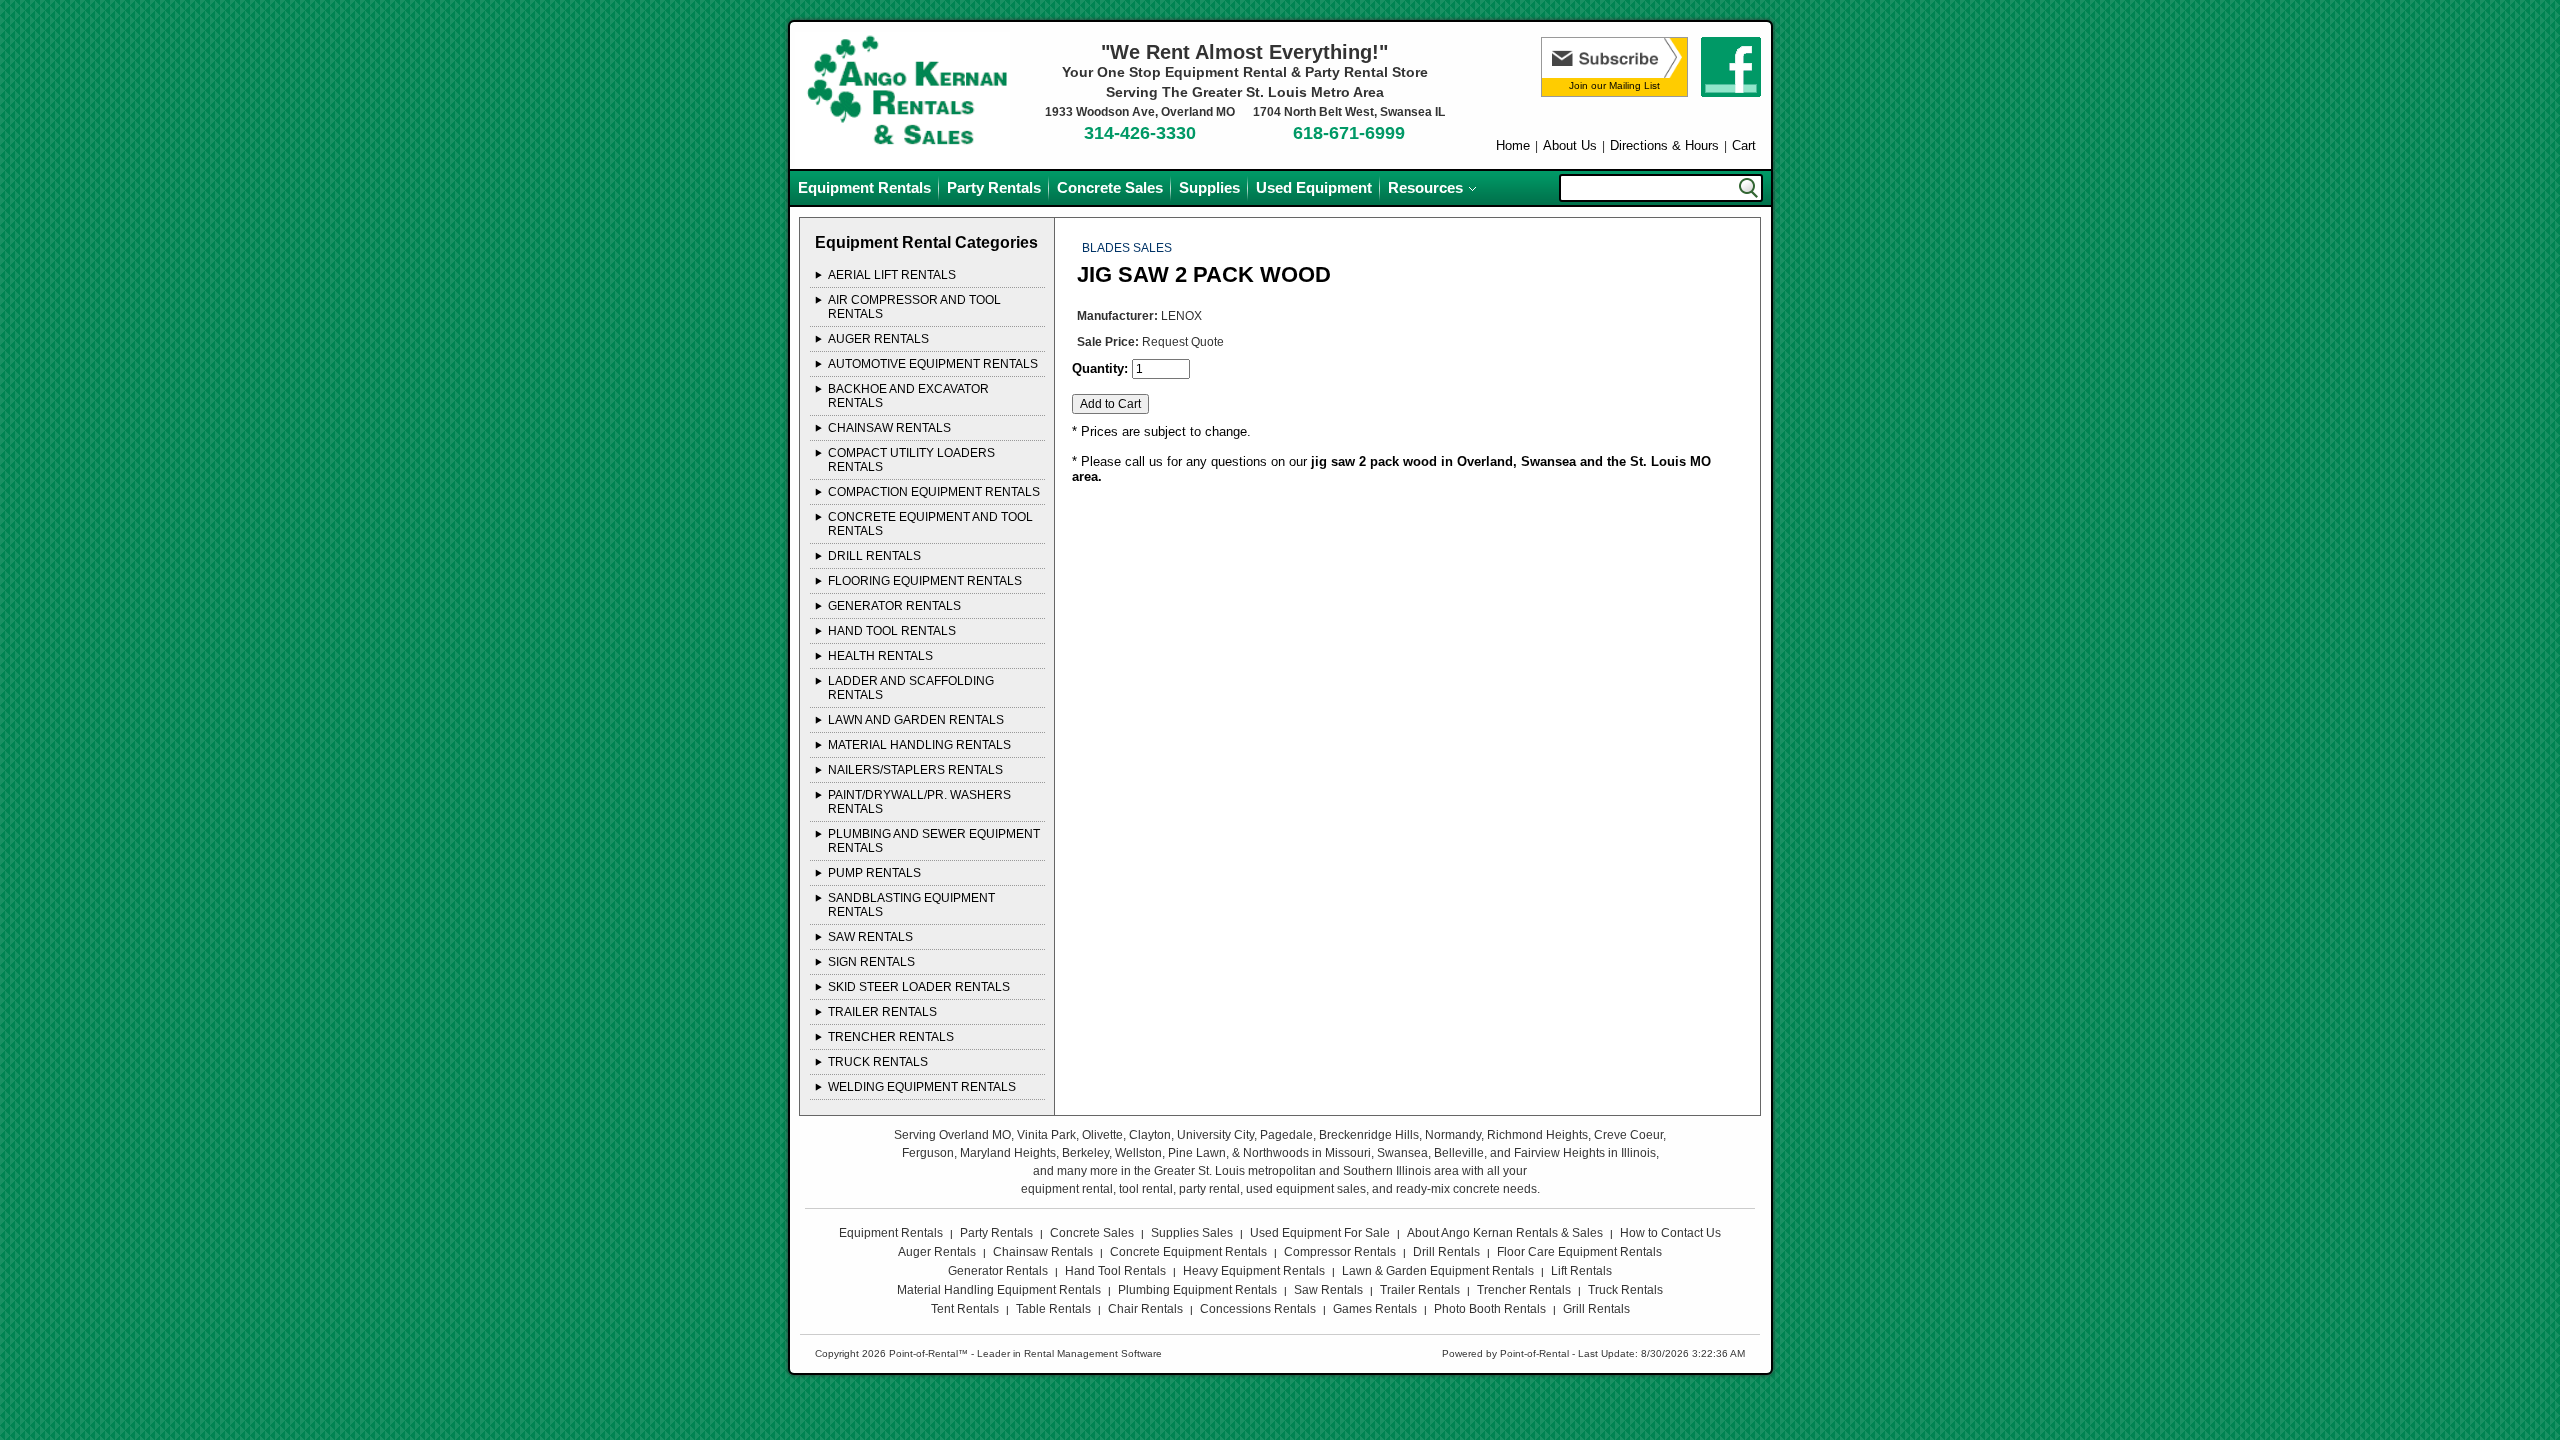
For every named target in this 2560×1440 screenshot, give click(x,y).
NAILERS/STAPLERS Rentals (915, 770)
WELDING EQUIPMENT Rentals (922, 1087)
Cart (1744, 145)
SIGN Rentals (871, 962)
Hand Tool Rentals (1115, 1271)
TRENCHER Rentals (891, 1037)
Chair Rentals (1145, 1309)
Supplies (1209, 187)
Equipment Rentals (864, 187)
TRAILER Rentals (882, 1012)
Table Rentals (1053, 1309)
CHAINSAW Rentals (889, 428)
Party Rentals (994, 187)
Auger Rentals (937, 1252)
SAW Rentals (870, 937)
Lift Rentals (1581, 1271)
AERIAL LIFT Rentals (892, 275)
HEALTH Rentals (880, 656)
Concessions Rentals (1258, 1309)
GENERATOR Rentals (894, 606)
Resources (1425, 187)
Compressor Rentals (1340, 1252)
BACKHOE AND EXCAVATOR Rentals (908, 396)
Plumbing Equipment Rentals (1197, 1290)
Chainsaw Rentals (1043, 1252)
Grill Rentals (1596, 1309)
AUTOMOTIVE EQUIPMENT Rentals (933, 364)
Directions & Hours (1664, 145)
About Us (1570, 145)
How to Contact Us (1670, 1233)
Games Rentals (1375, 1309)
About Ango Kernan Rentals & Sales (1505, 1233)
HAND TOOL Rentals (892, 631)
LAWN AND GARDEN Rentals (916, 720)
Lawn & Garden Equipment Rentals (1438, 1271)
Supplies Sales (1192, 1233)
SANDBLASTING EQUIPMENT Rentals (911, 905)
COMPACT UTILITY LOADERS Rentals (911, 460)
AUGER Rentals (878, 339)
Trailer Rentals (1420, 1290)
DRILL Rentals (874, 556)
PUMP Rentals (874, 873)
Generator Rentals (998, 1271)
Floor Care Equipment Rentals (1579, 1252)
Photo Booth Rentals (1490, 1309)
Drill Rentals (1446, 1252)
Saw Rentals (1328, 1290)
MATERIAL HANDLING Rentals (919, 745)
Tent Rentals (965, 1309)
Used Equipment (1314, 187)
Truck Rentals (1625, 1290)
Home (1513, 145)
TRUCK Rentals (878, 1062)
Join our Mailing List (1614, 85)
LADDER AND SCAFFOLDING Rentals (911, 688)
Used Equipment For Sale (1320, 1233)
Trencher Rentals (1524, 1290)
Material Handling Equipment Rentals (999, 1290)
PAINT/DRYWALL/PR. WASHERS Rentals (919, 802)
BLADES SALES (1127, 248)
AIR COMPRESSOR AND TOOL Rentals (914, 307)
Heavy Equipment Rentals (1254, 1271)
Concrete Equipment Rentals (1188, 1252)
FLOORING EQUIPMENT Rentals (925, 581)
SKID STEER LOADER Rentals (919, 987)
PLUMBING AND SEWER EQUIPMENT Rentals (934, 841)
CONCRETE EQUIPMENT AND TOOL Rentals (930, 524)
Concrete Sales (1110, 187)
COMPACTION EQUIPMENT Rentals (934, 492)
